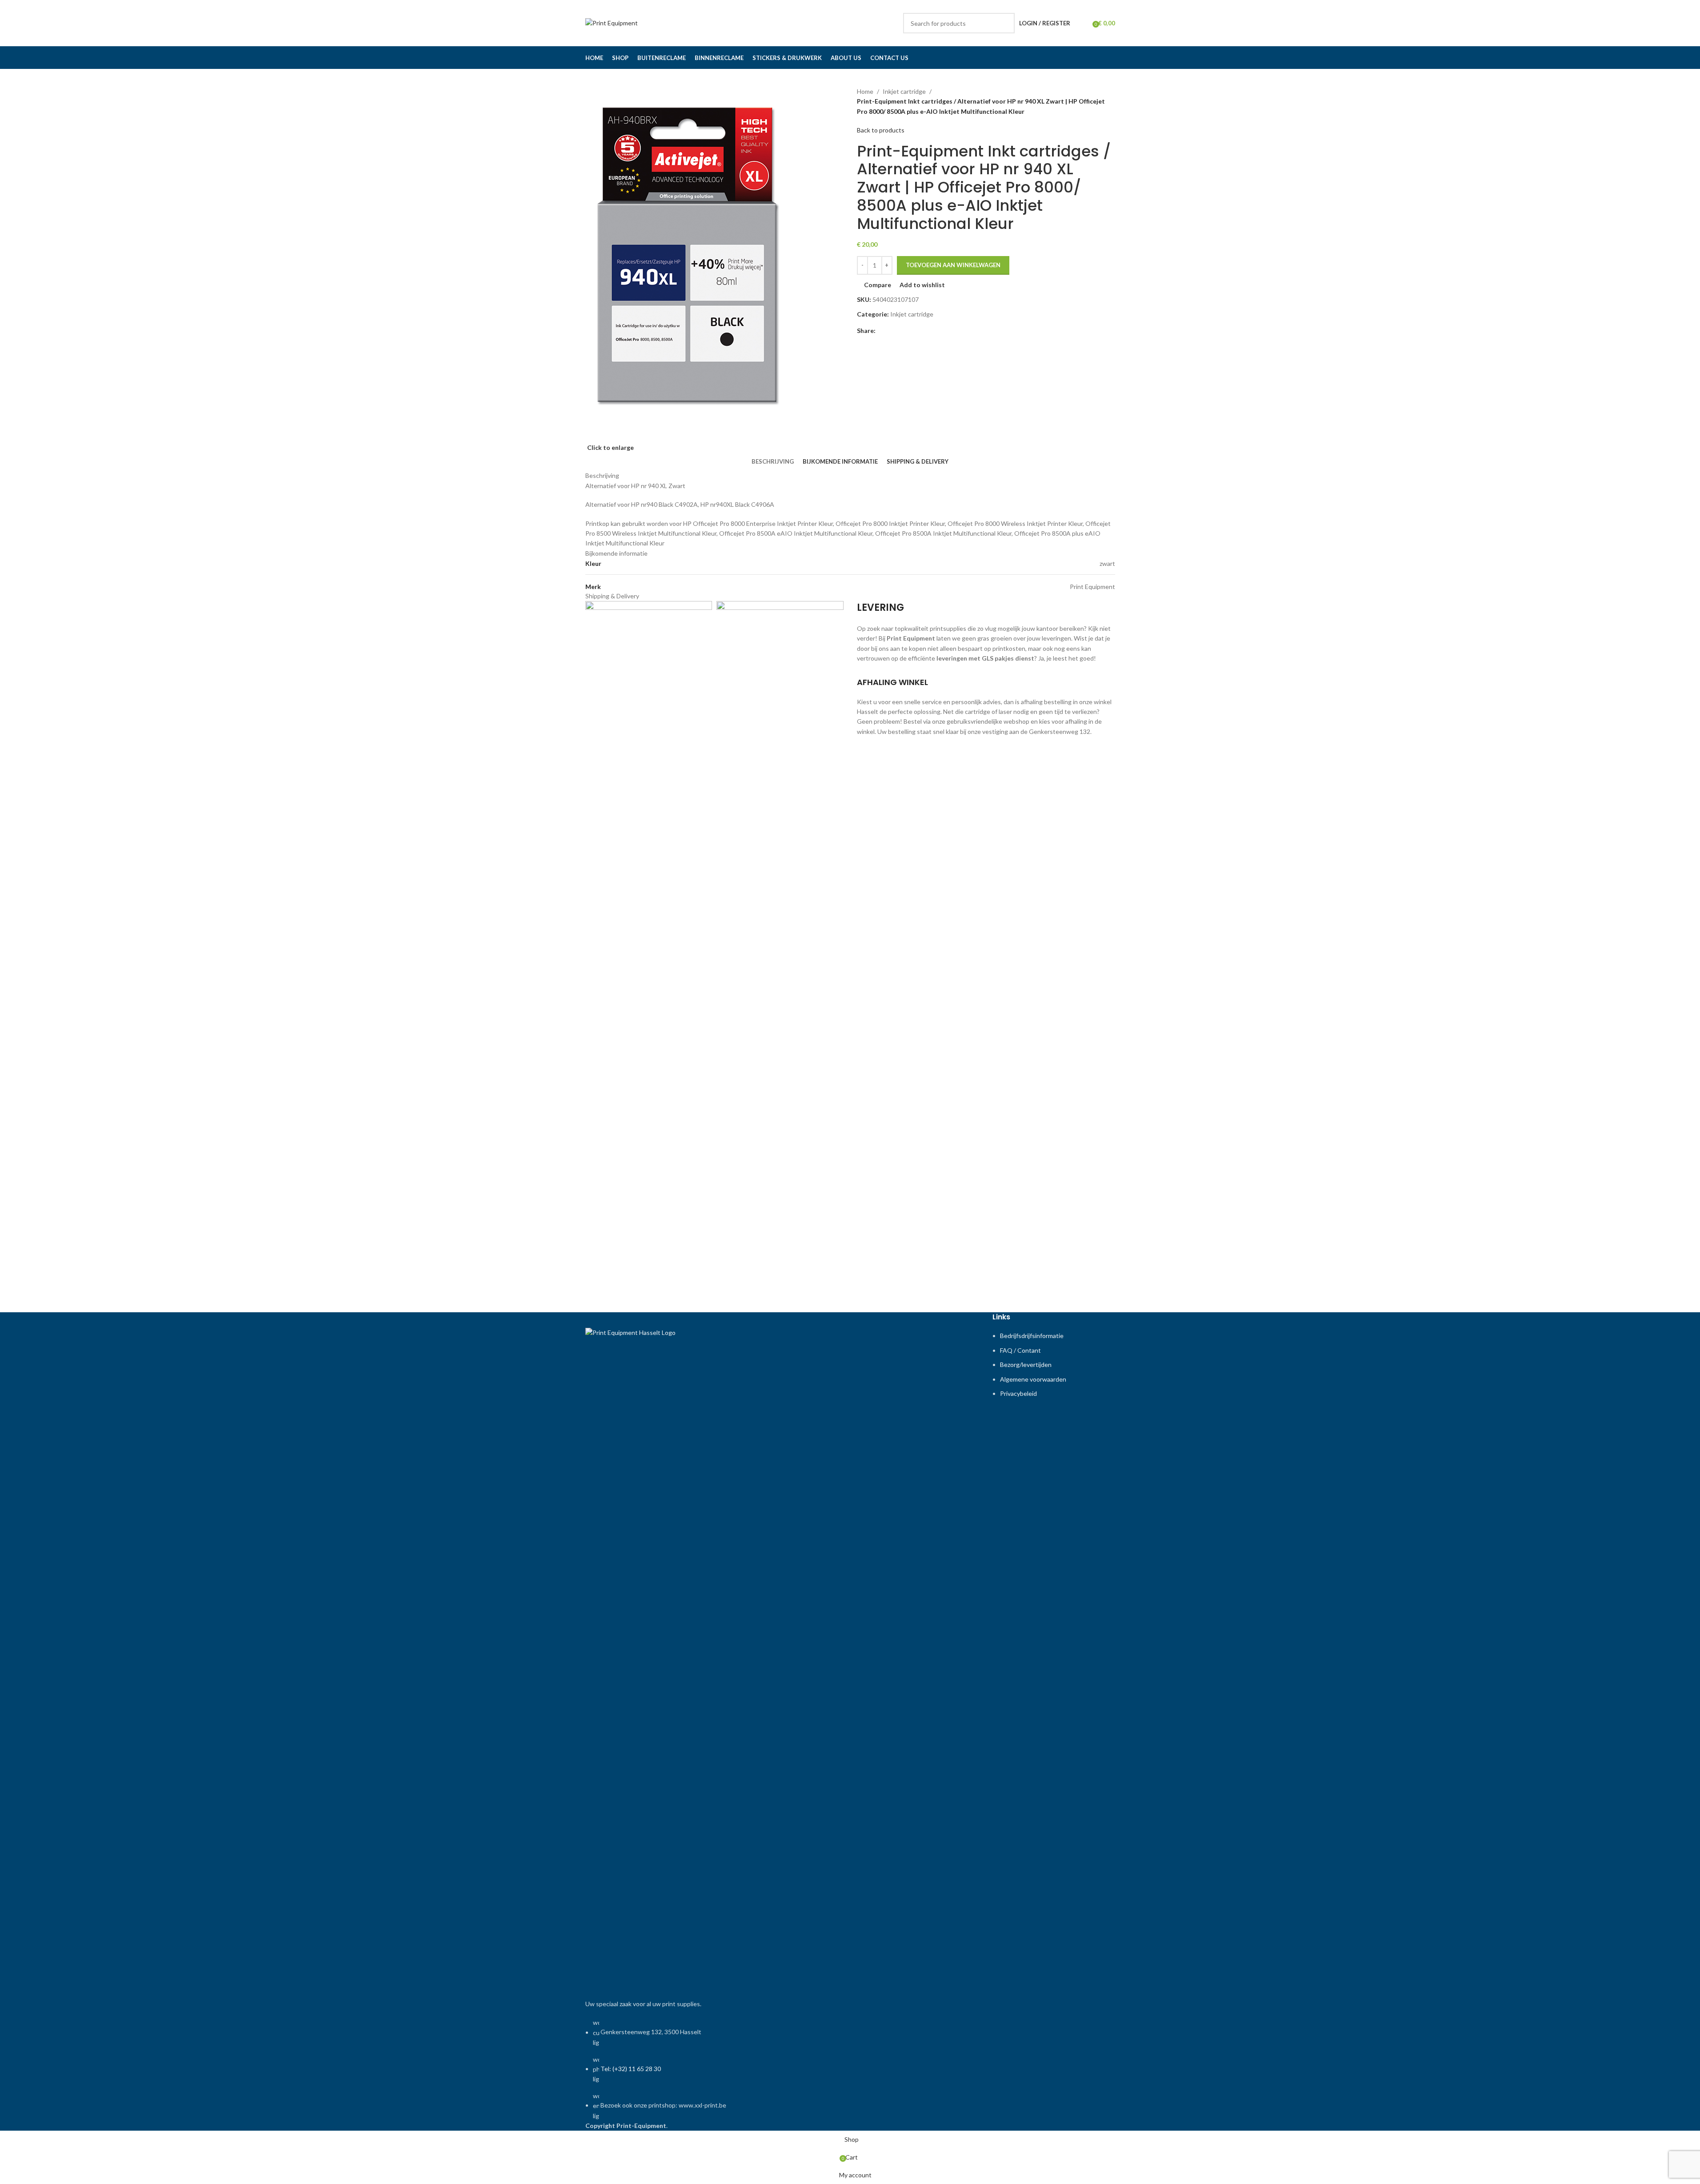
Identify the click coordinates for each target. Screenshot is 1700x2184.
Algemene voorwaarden (1033, 1379)
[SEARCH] (1004, 23)
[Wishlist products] (1083, 23)
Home (865, 91)
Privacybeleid (1018, 1393)
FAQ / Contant (1020, 1350)
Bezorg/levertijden (1026, 1364)
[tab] (773, 461)
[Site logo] (612, 22)
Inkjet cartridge (904, 91)
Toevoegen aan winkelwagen (953, 265)
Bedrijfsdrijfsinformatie (1032, 1336)
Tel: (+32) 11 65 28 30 (631, 2069)
